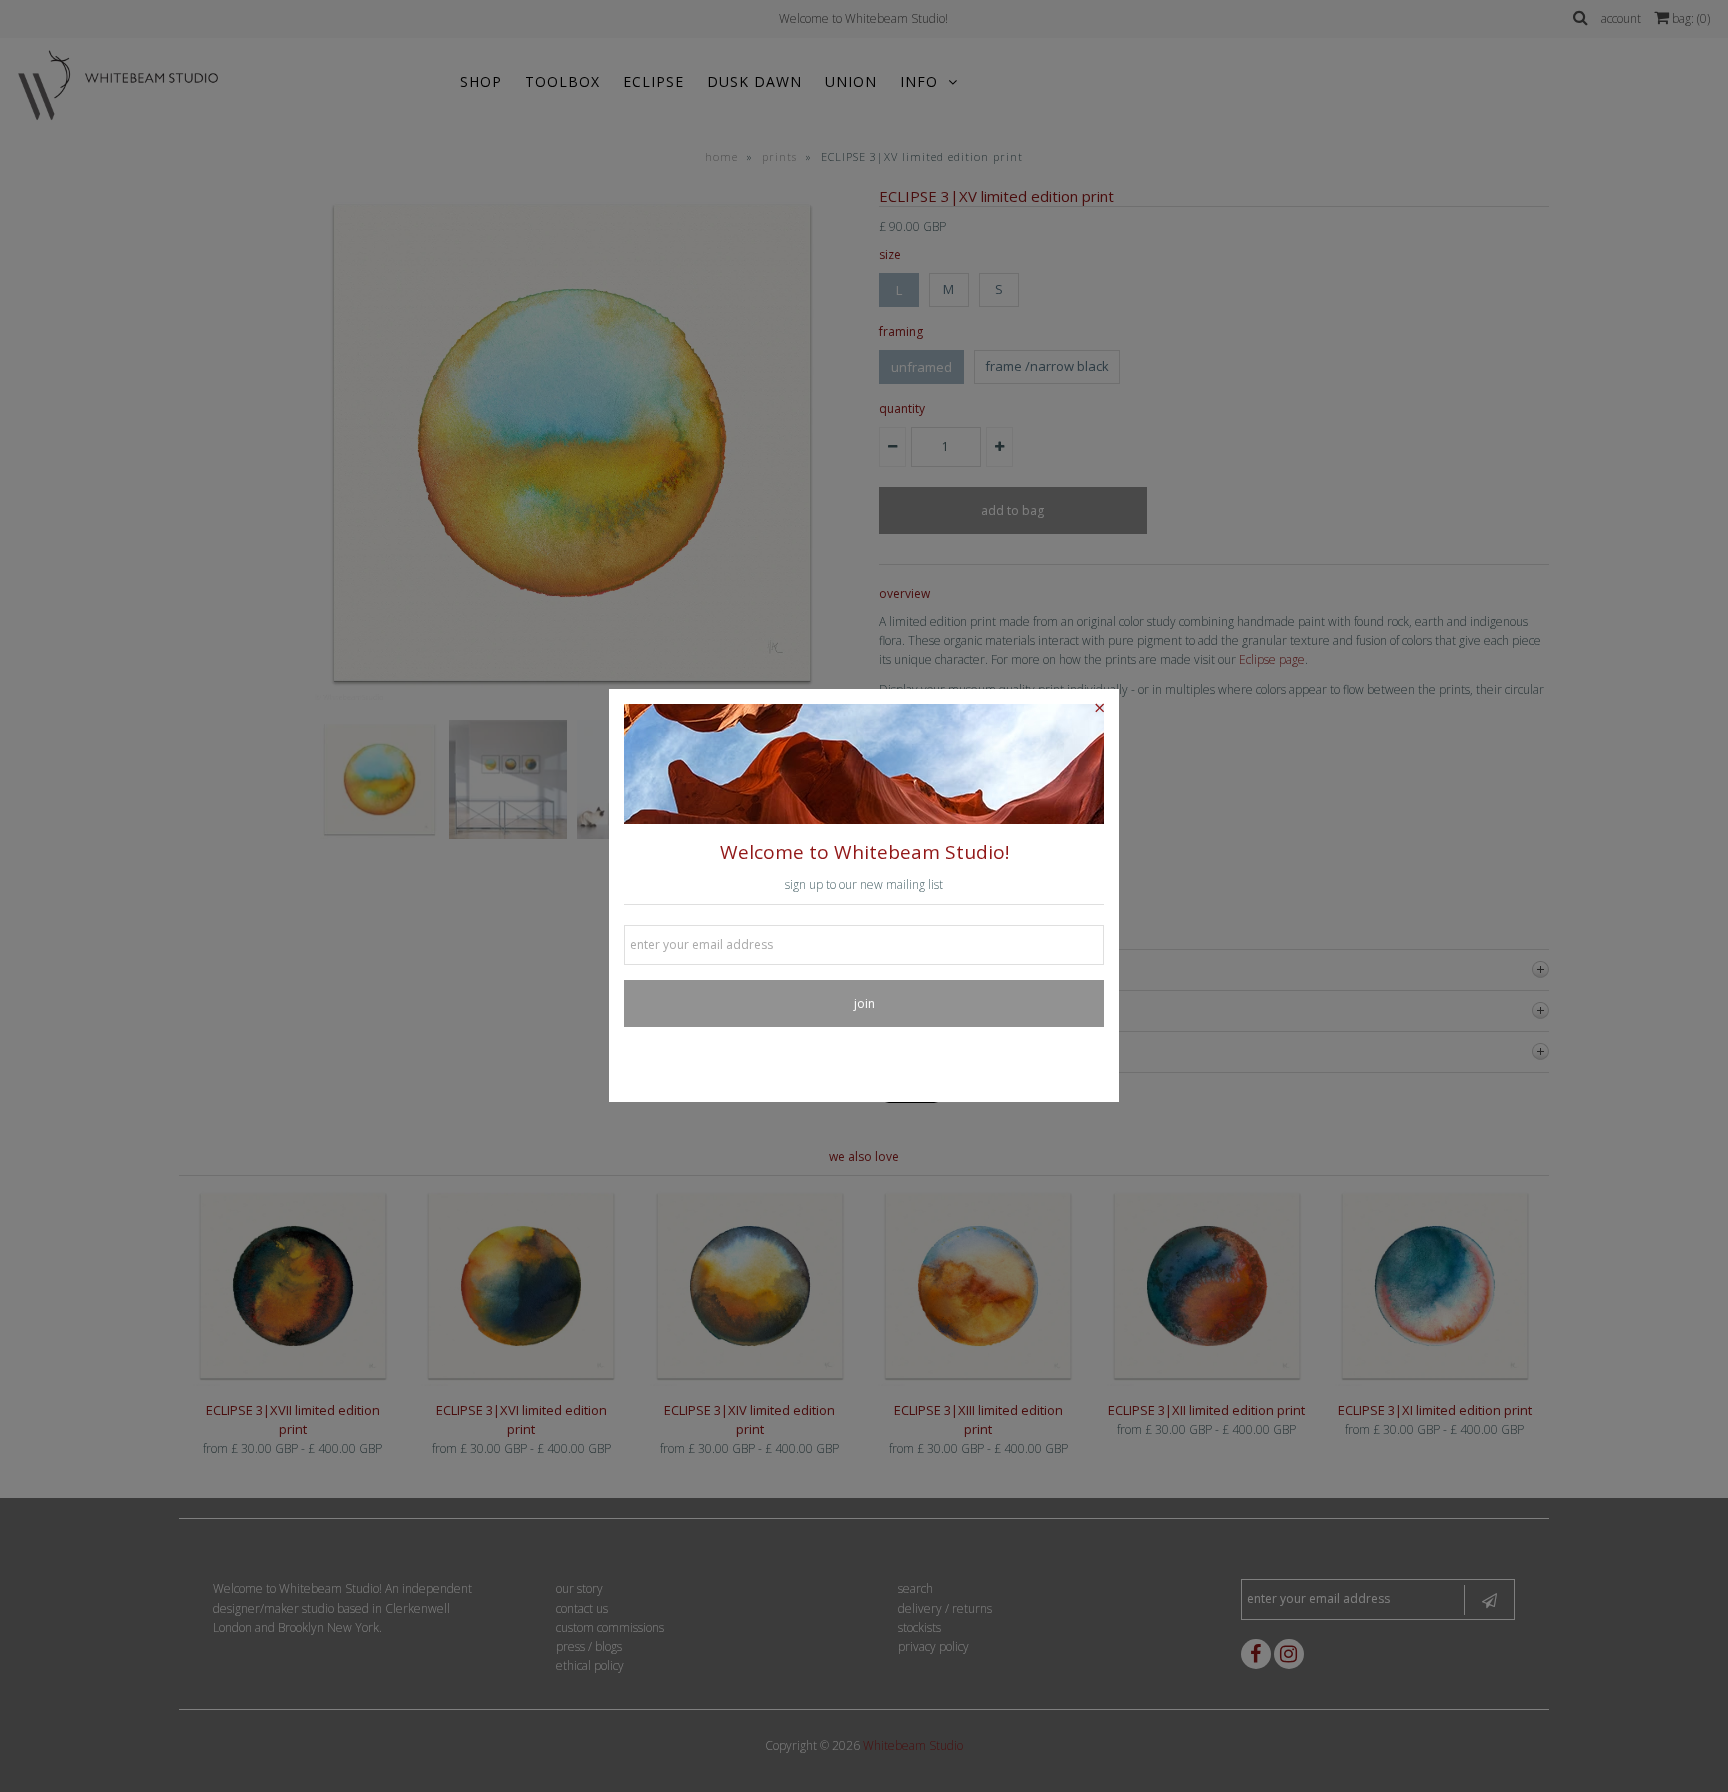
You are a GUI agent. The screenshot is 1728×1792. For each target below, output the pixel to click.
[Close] (1099, 709)
